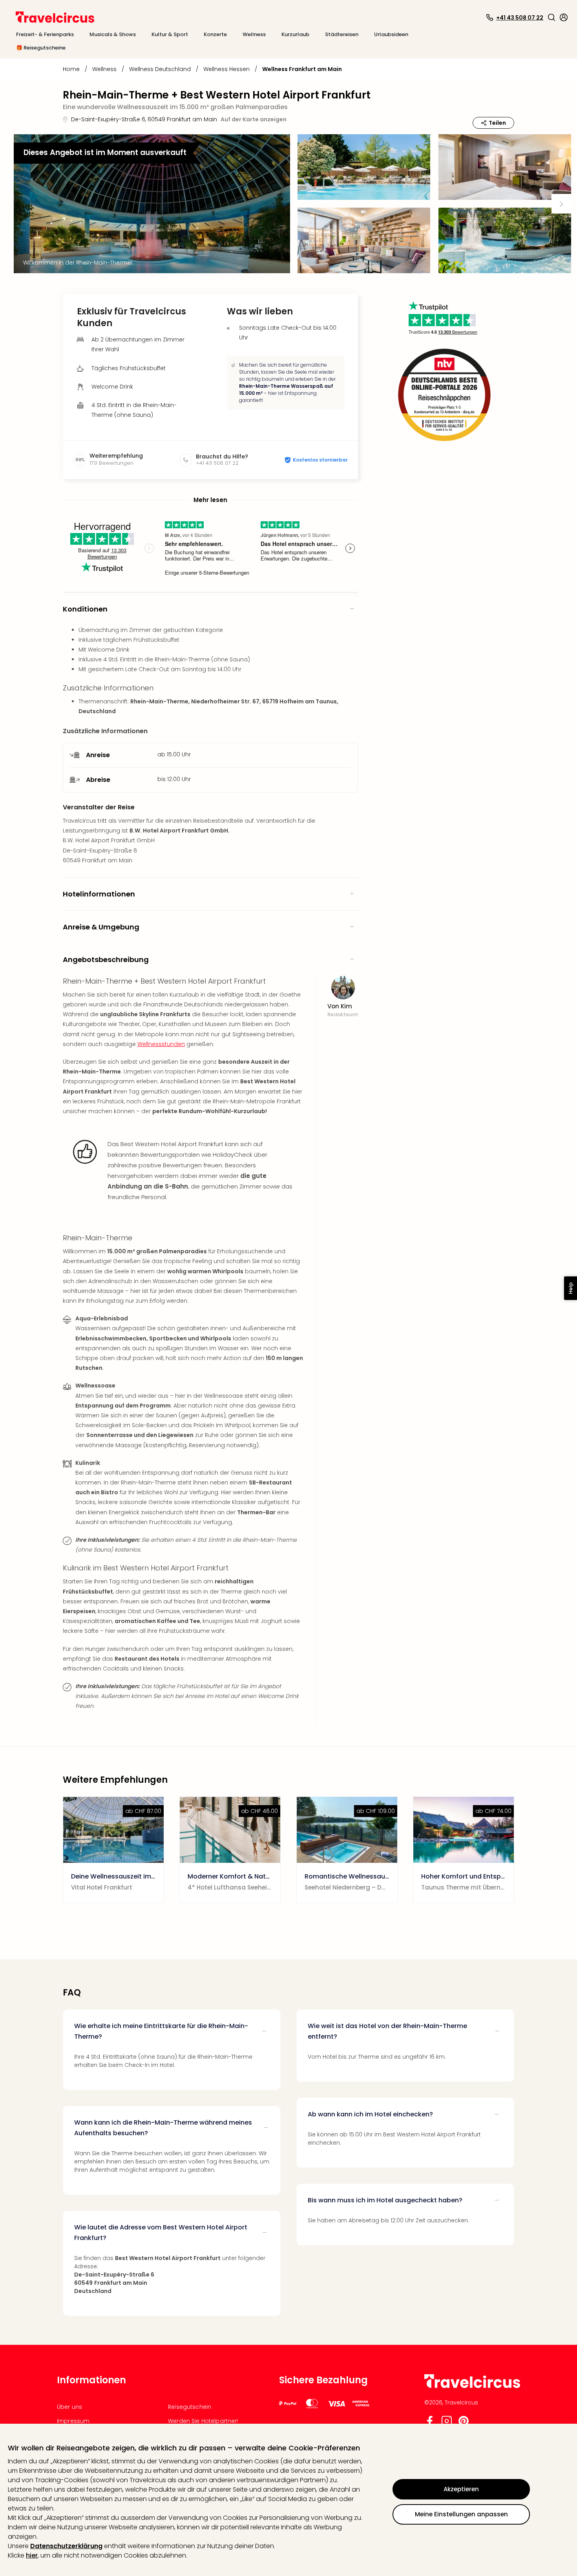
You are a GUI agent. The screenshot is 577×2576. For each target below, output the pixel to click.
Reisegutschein (190, 2407)
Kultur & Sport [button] (170, 34)
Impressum (73, 2421)
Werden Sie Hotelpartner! (203, 2421)
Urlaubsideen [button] (391, 34)
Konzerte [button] (215, 34)
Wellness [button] (254, 34)
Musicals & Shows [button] (113, 34)
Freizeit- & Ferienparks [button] (45, 34)
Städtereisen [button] (342, 34)
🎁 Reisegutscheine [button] (41, 48)
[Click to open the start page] (472, 2387)
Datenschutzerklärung (66, 2546)
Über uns (69, 2407)
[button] (551, 17)
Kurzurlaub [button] (295, 34)
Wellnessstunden (161, 1044)
